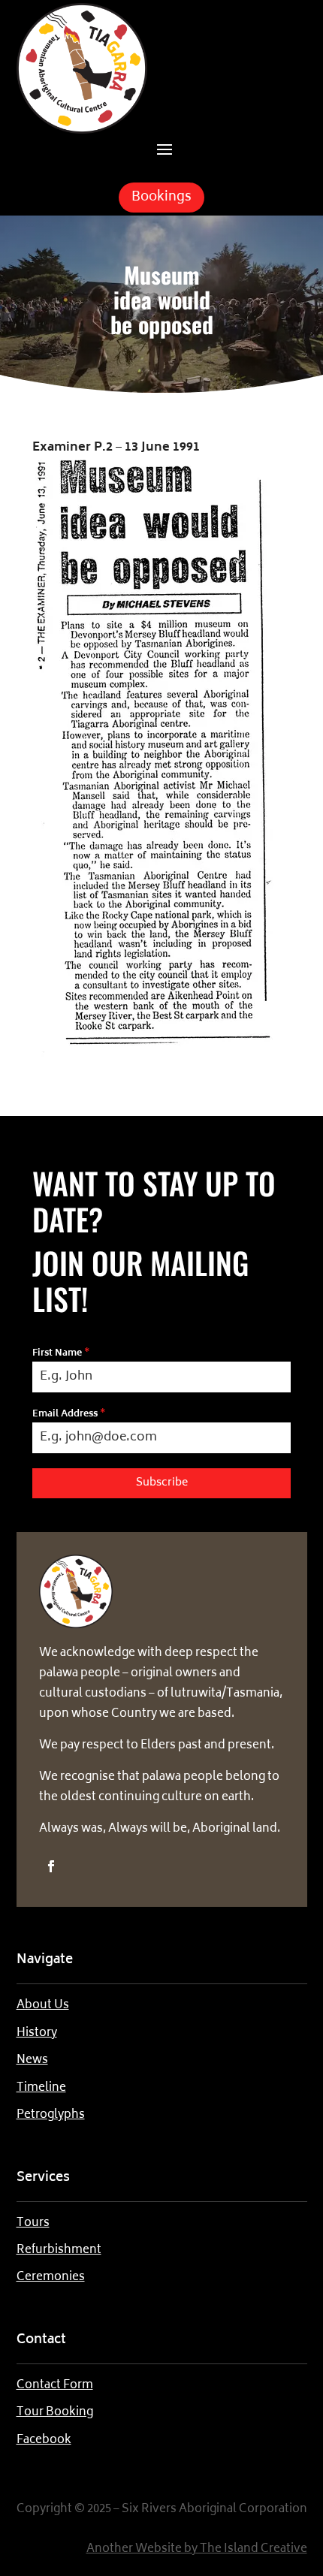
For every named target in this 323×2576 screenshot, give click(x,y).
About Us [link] (43, 2006)
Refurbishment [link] (59, 2250)
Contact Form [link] (55, 2386)
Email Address (69, 1415)
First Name (61, 1354)
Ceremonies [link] (51, 2277)
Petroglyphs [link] (51, 2115)
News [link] (32, 2060)
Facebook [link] (44, 2440)
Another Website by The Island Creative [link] (197, 2549)
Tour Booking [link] (55, 2413)
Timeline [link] (41, 2088)
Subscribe (162, 1483)
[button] (165, 148)
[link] (82, 131)
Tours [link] (33, 2223)
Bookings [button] (161, 198)
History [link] (37, 2033)
